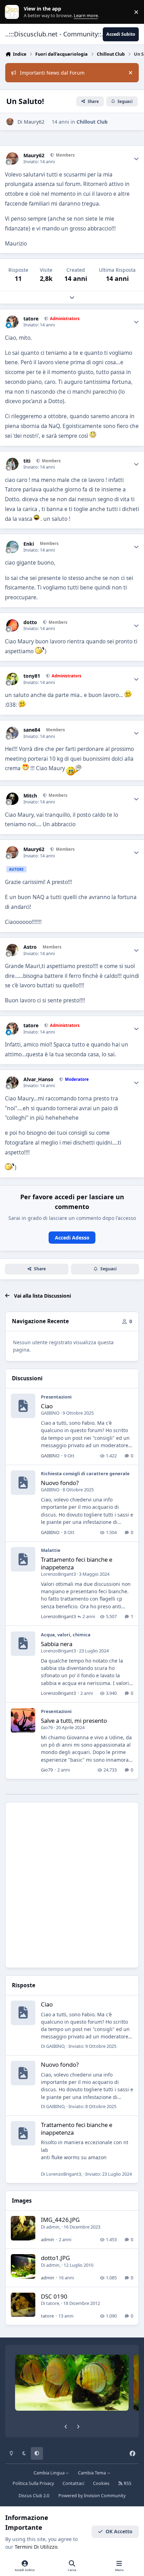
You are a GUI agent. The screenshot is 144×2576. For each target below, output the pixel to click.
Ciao (47, 1406)
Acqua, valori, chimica (66, 1635)
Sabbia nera (57, 1644)
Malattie (51, 1550)
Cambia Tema (92, 2473)
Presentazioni (56, 1397)
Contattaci (73, 2483)
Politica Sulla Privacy (33, 2483)
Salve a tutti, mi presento (74, 1721)
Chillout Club (92, 122)
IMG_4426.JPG (60, 2220)
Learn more (13, 12)
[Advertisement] (72, 1885)
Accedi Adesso (72, 1238)
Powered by (92, 2496)
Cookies (101, 2483)
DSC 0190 (54, 2296)
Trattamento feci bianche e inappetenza (77, 1563)
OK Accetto (119, 2531)
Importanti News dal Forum (52, 73)
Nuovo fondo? (60, 1483)
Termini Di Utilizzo (36, 2547)
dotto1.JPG (55, 2258)
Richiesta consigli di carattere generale (85, 1473)
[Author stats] (136, 159)
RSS (127, 2483)
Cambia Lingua (50, 2473)
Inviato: (92, 2046)
